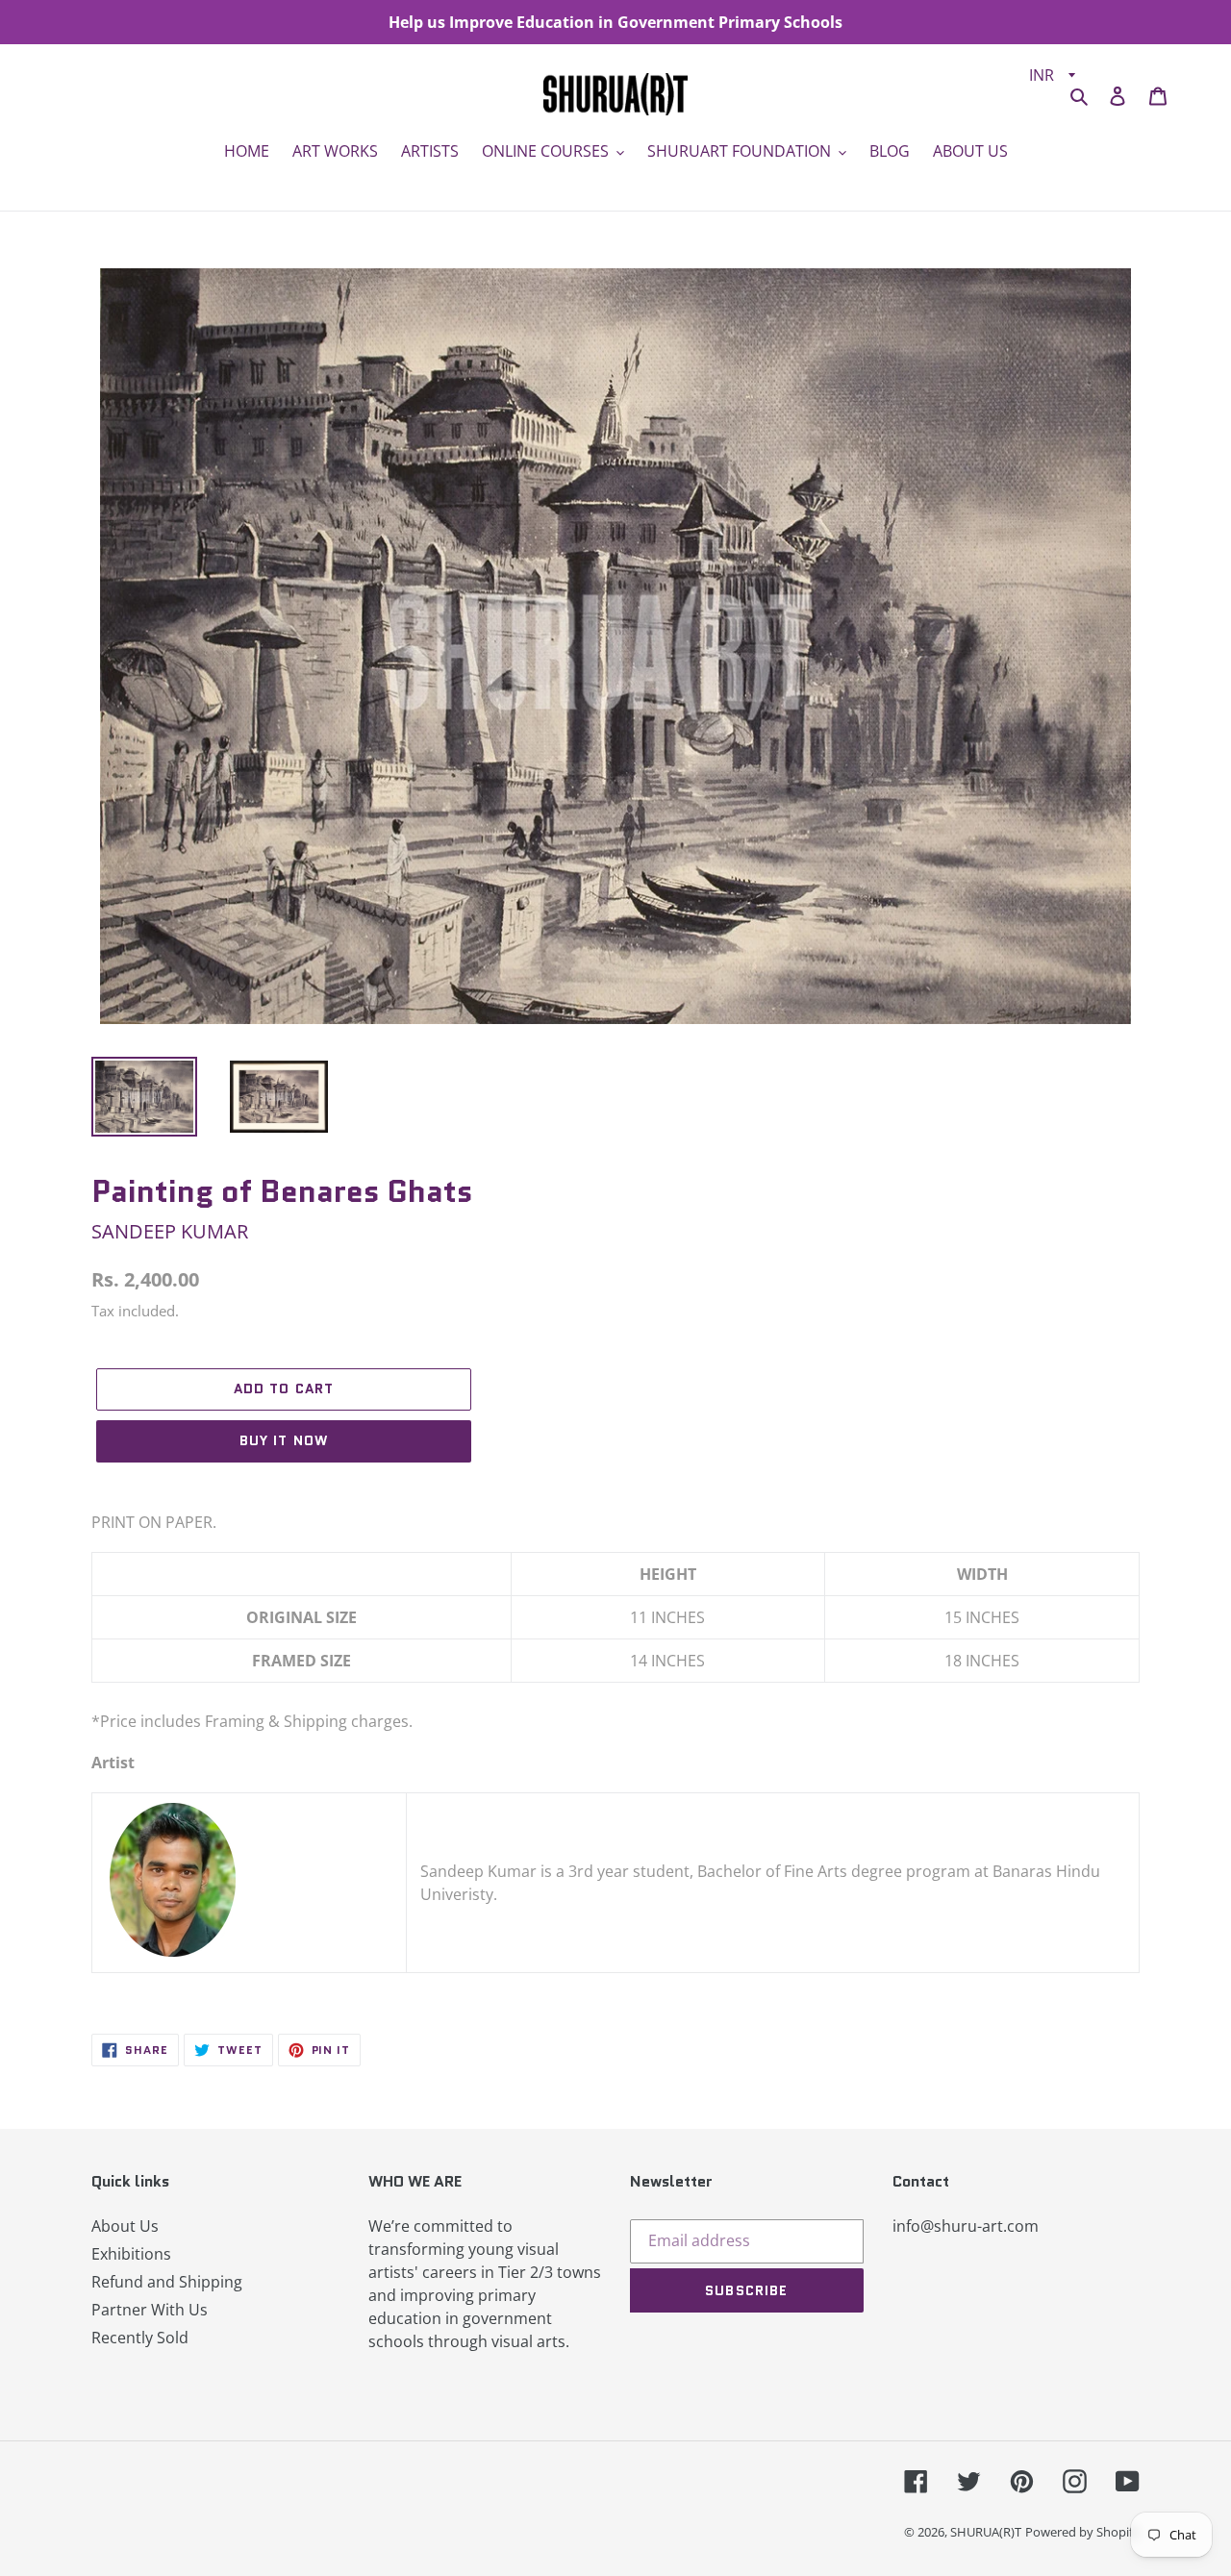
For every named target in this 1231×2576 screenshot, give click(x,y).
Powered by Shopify (1082, 2532)
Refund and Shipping (167, 2282)
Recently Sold (140, 2338)
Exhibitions (131, 2254)
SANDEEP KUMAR (170, 1231)
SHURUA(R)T (986, 2532)
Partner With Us (150, 2310)
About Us (125, 2226)
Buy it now (284, 1440)
